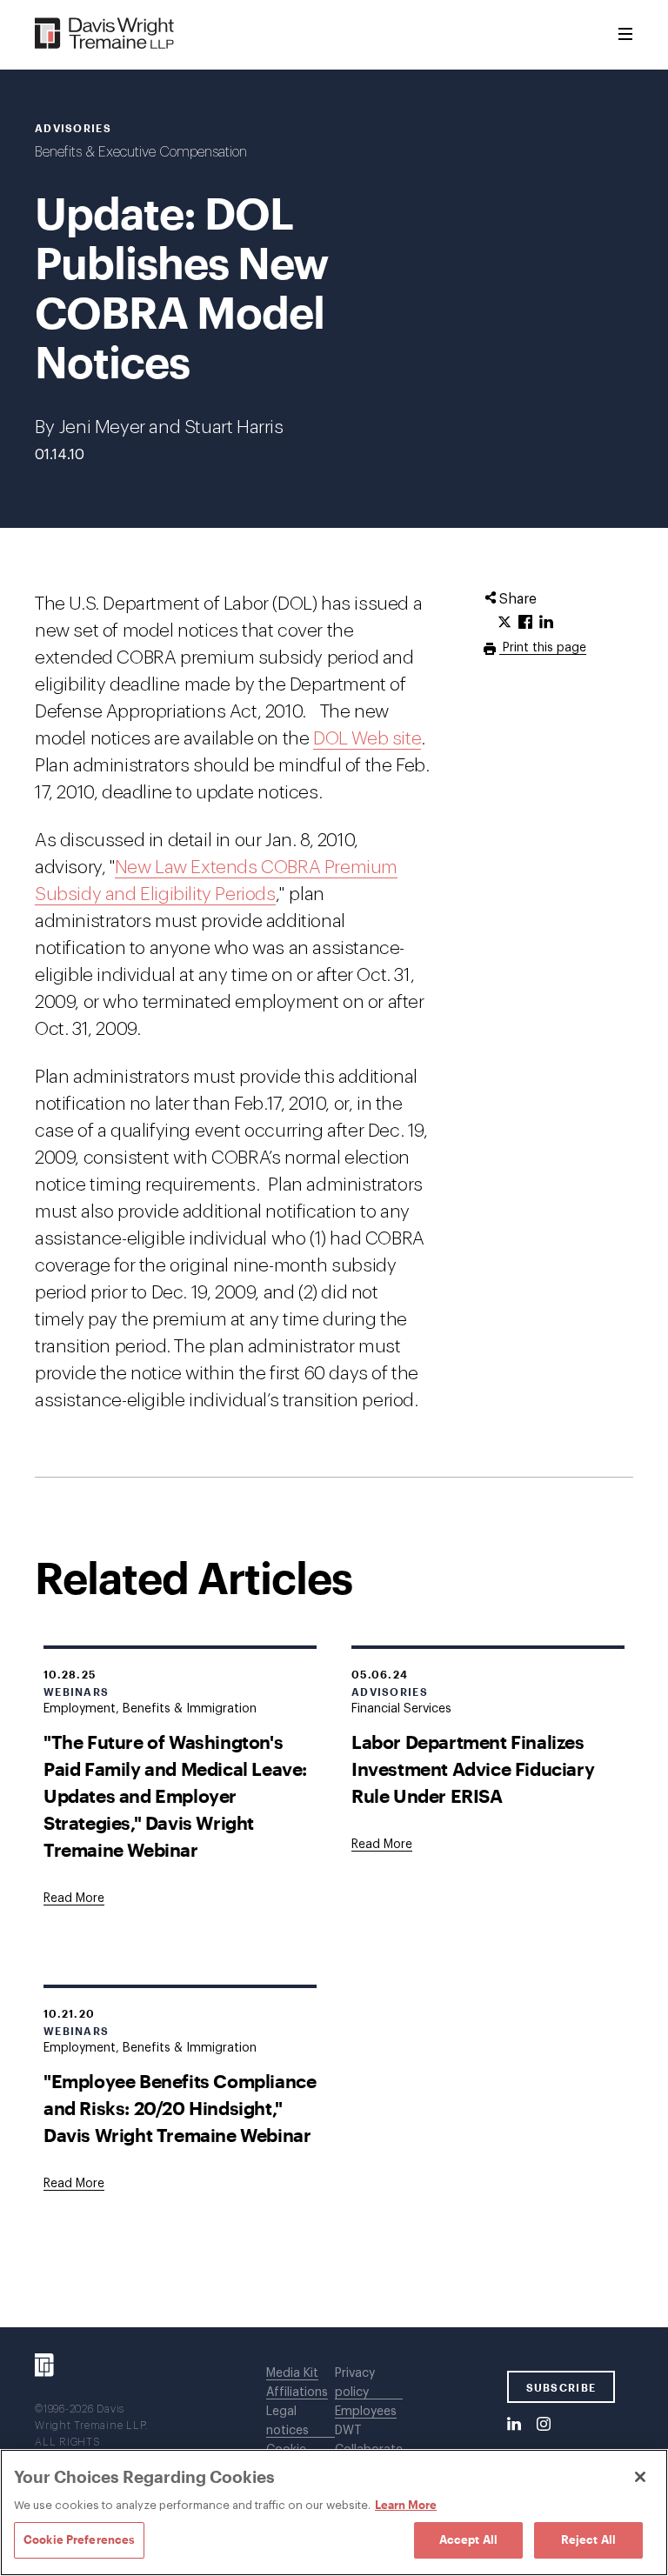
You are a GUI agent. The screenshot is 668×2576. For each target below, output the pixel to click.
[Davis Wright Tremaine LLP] (105, 34)
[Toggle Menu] (625, 35)
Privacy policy (355, 2383)
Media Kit (292, 2373)
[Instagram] (544, 2425)
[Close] (640, 2477)
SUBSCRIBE (561, 2387)
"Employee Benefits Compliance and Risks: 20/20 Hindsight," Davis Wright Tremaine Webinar (180, 2108)
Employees (366, 2412)
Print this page (543, 648)
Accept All (468, 2539)
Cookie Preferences (79, 2539)
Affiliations (297, 2392)
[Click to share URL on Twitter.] (504, 623)
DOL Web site (367, 739)
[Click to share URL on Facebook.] (525, 623)
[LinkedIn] (514, 2425)
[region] (334, 2513)
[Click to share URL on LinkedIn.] (546, 623)
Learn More (406, 2505)
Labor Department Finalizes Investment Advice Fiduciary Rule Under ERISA (473, 1768)
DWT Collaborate (369, 2440)
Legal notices (287, 2421)
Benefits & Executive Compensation (141, 152)
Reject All (588, 2539)
